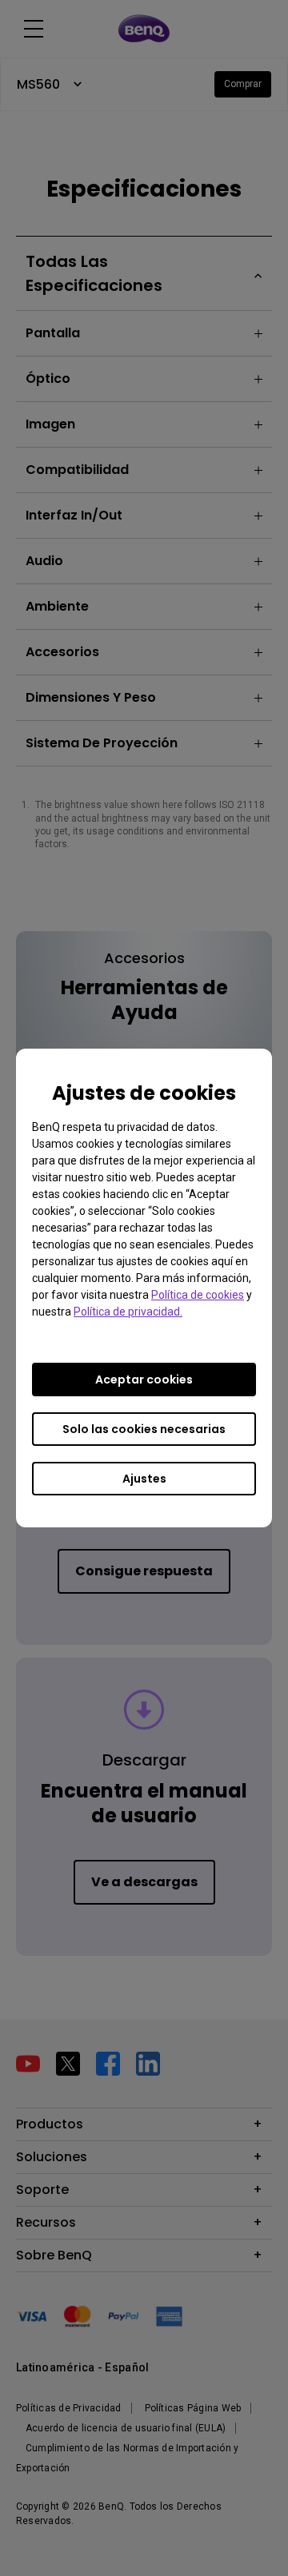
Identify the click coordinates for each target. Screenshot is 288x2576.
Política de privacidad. (128, 1312)
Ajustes (144, 1479)
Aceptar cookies (144, 1380)
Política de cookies (198, 1295)
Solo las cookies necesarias (144, 1429)
